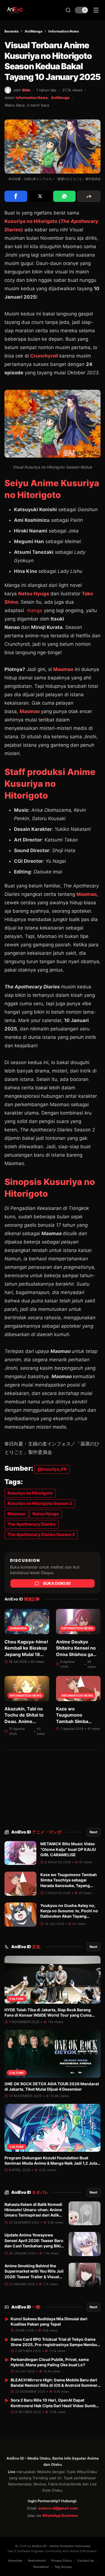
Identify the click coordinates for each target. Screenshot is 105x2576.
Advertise (15, 2561)
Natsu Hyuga (34, 594)
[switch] (81, 10)
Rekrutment (37, 2561)
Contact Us (86, 2561)
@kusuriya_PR (52, 1469)
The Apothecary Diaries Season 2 (41, 1534)
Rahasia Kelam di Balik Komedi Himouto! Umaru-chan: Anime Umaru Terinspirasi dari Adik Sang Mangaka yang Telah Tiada (33, 2215)
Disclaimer (41, 2567)
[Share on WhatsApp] (65, 196)
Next (94, 1832)
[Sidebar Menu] (96, 10)
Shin (26, 90)
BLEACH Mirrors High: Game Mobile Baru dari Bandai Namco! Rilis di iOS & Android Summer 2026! (54, 2385)
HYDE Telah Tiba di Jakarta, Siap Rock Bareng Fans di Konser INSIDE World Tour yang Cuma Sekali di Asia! (48, 2015)
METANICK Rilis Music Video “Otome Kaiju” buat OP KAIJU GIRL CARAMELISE (68, 1849)
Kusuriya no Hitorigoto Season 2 (40, 1503)
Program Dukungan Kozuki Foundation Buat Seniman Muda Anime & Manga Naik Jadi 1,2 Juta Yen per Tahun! (51, 2163)
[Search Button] (68, 10)
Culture (17, 1999)
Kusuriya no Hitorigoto (30, 1493)
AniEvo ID (36, 1832)
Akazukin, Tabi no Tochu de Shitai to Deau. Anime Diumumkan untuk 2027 (25, 1721)
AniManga (33, 31)
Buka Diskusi (57, 1583)
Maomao (63, 669)
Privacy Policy (61, 2561)
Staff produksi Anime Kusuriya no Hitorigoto (50, 784)
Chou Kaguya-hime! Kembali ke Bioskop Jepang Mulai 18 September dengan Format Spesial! (26, 1654)
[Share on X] (40, 196)
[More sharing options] (89, 196)
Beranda (11, 31)
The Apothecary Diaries (32, 1524)
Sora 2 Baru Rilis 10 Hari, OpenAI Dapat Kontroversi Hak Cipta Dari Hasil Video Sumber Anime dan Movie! (55, 2406)
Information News (64, 31)
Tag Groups (63, 2567)
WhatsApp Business (60, 2515)
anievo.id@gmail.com (58, 2508)
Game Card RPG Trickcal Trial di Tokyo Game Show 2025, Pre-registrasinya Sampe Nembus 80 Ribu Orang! (55, 2345)
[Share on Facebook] (16, 196)
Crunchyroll (44, 356)
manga (34, 610)
